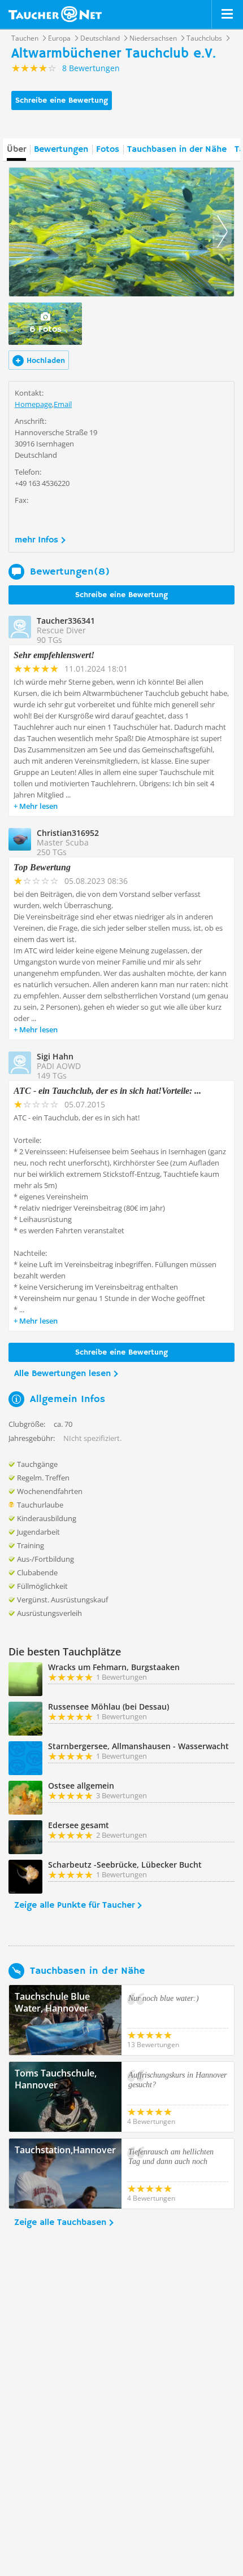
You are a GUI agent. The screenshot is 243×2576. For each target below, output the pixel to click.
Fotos (108, 150)
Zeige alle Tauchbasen (60, 2223)
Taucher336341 (66, 621)
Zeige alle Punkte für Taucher (74, 1905)
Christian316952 (68, 833)
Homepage (33, 404)
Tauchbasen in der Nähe (177, 150)
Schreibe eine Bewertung (62, 100)
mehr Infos (36, 540)
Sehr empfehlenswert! (54, 655)
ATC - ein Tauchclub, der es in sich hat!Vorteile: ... (107, 1091)
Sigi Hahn (55, 1056)
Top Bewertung (42, 867)
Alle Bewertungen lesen (62, 1374)
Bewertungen (61, 150)
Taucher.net (55, 14)
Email (63, 404)
